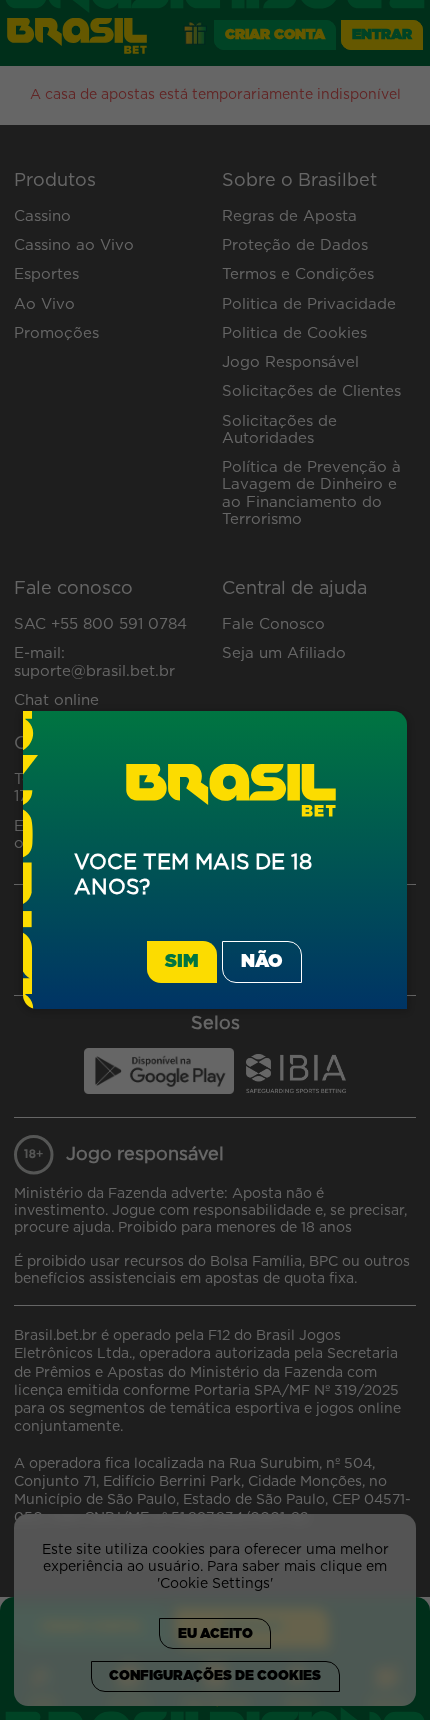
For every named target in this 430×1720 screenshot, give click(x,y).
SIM (182, 962)
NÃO (262, 962)
